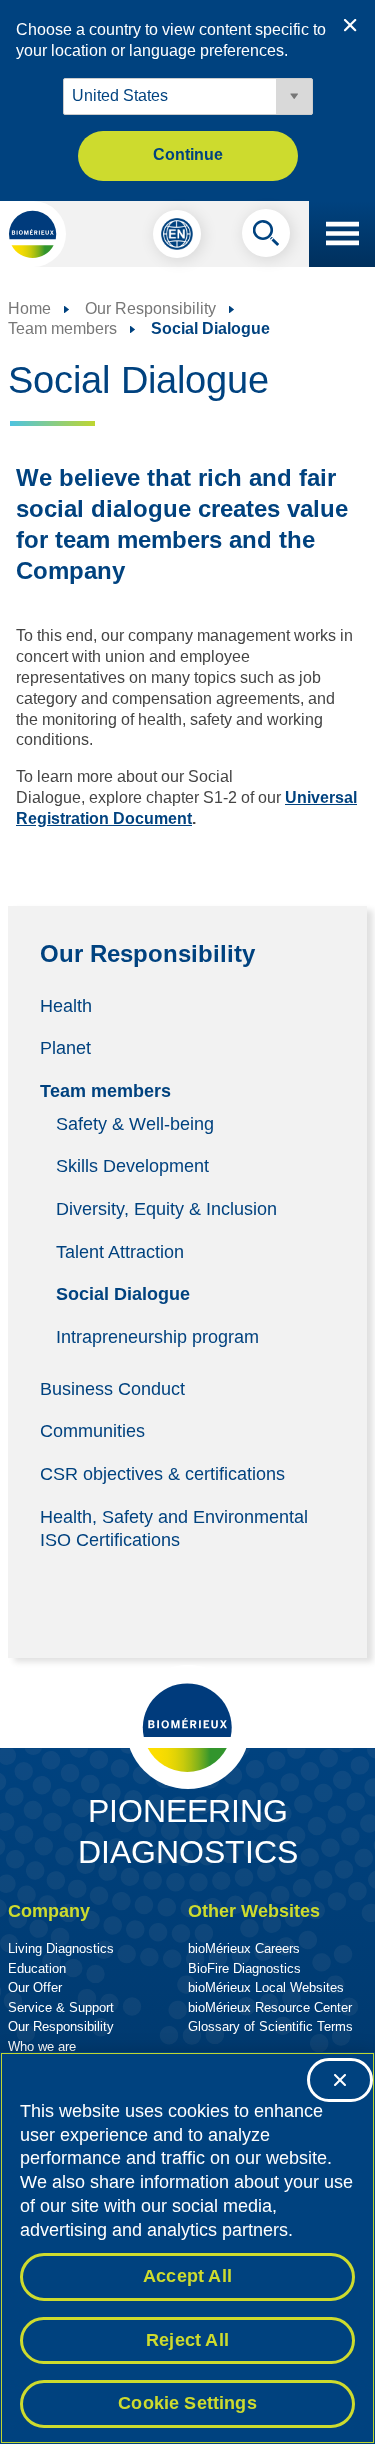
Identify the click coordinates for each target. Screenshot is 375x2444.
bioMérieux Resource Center (270, 2007)
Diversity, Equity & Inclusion (166, 1209)
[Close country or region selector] (350, 25)
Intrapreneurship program (157, 1336)
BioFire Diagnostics (244, 1968)
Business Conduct (112, 1388)
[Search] (266, 238)
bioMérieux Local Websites (266, 1987)
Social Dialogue (123, 1294)
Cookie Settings (187, 2403)
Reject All (187, 2340)
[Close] (340, 2080)
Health (66, 1005)
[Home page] (33, 234)
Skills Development (132, 1166)
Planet (65, 1048)
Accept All (187, 2276)
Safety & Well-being (135, 1123)
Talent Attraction (120, 1251)
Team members (105, 1090)
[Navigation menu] (342, 234)
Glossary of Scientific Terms (270, 2026)
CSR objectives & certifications (162, 1474)
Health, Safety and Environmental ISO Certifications (174, 1527)
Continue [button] (188, 154)
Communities (92, 1431)
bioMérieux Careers (244, 1948)
